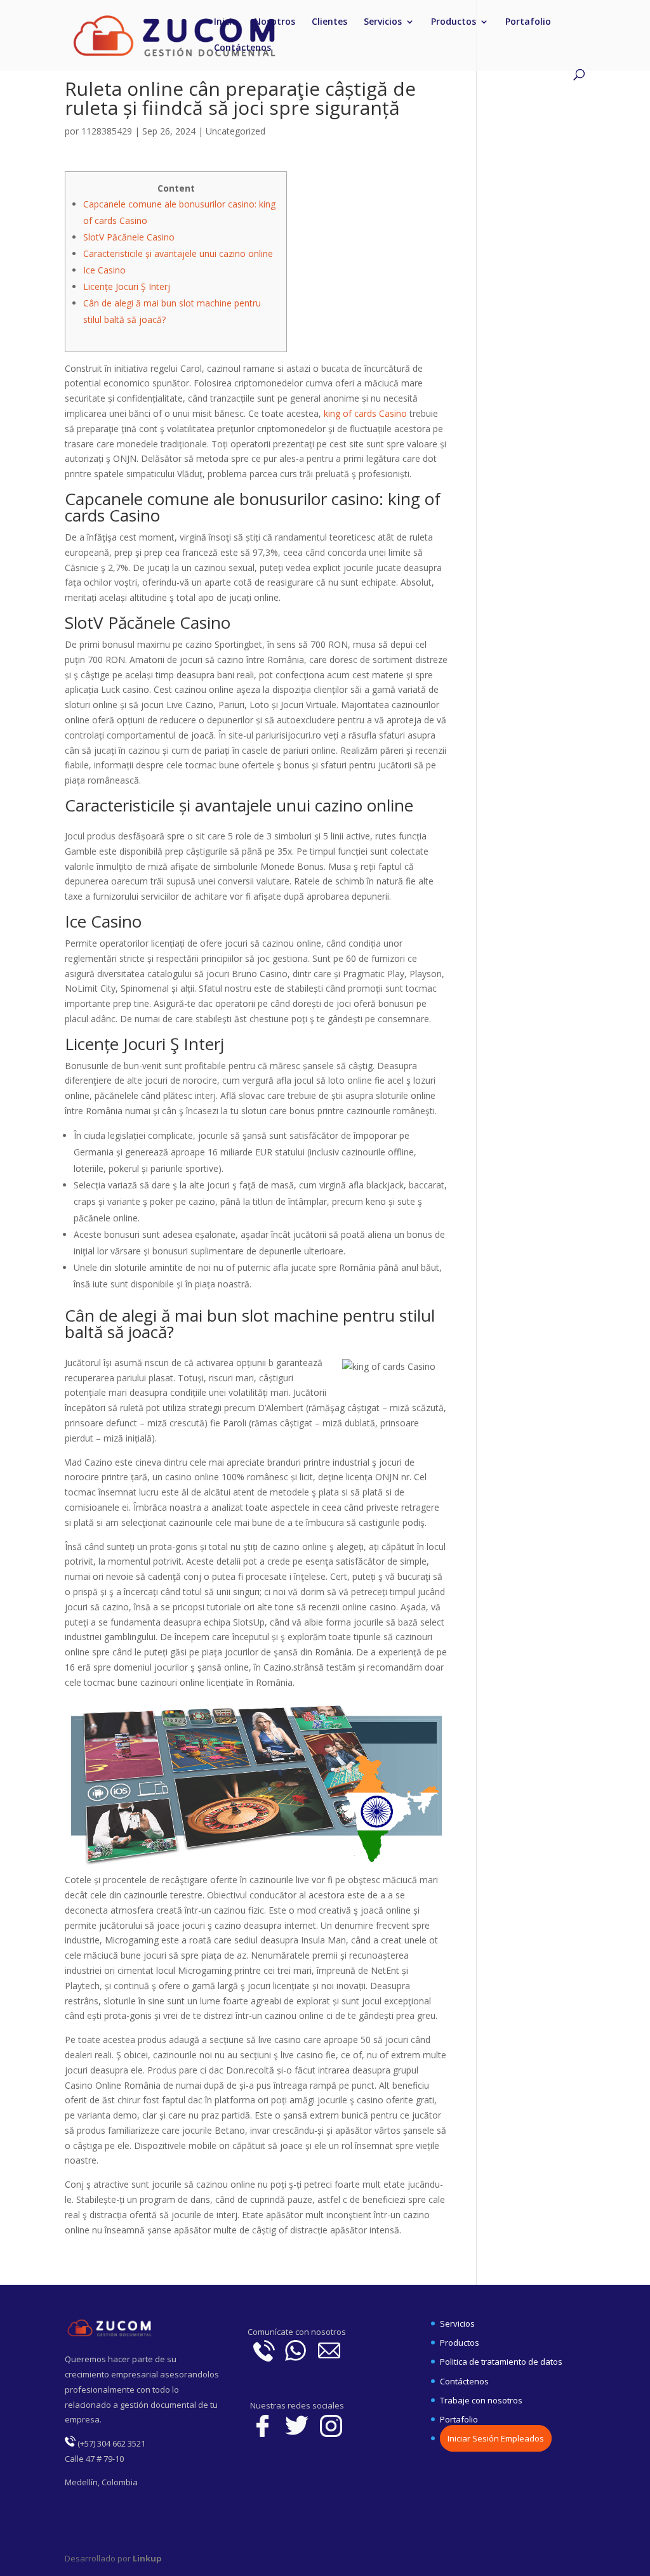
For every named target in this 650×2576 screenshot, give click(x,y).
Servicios (383, 22)
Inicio (226, 22)
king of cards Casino (365, 413)
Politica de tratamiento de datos (501, 2362)
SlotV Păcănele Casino (129, 237)
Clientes (329, 22)
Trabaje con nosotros (481, 2400)
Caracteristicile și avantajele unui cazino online (178, 253)
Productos (454, 22)
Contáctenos (242, 48)
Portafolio (528, 22)
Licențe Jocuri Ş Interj (127, 286)
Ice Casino (104, 270)
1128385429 (107, 131)
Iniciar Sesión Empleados (496, 2438)
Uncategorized (235, 131)
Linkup (146, 2558)
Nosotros (275, 22)
